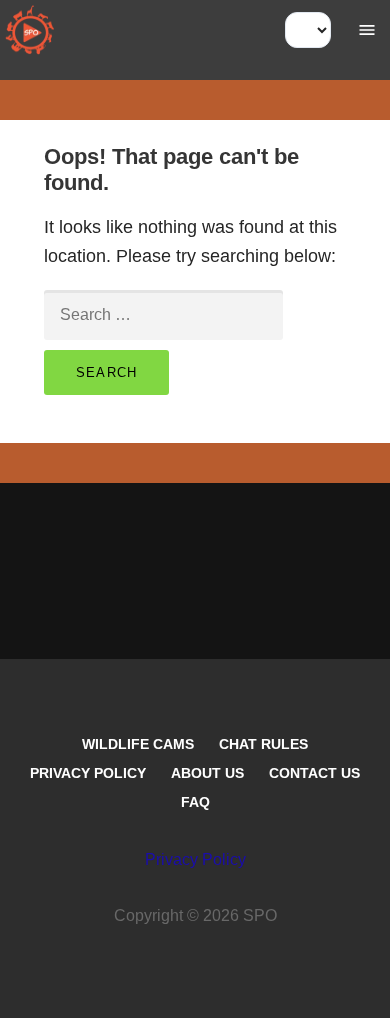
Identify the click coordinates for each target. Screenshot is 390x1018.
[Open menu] (367, 30)
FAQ (195, 802)
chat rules (263, 744)
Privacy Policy (88, 773)
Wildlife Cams (138, 744)
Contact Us (314, 773)
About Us (207, 773)
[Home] (30, 30)
